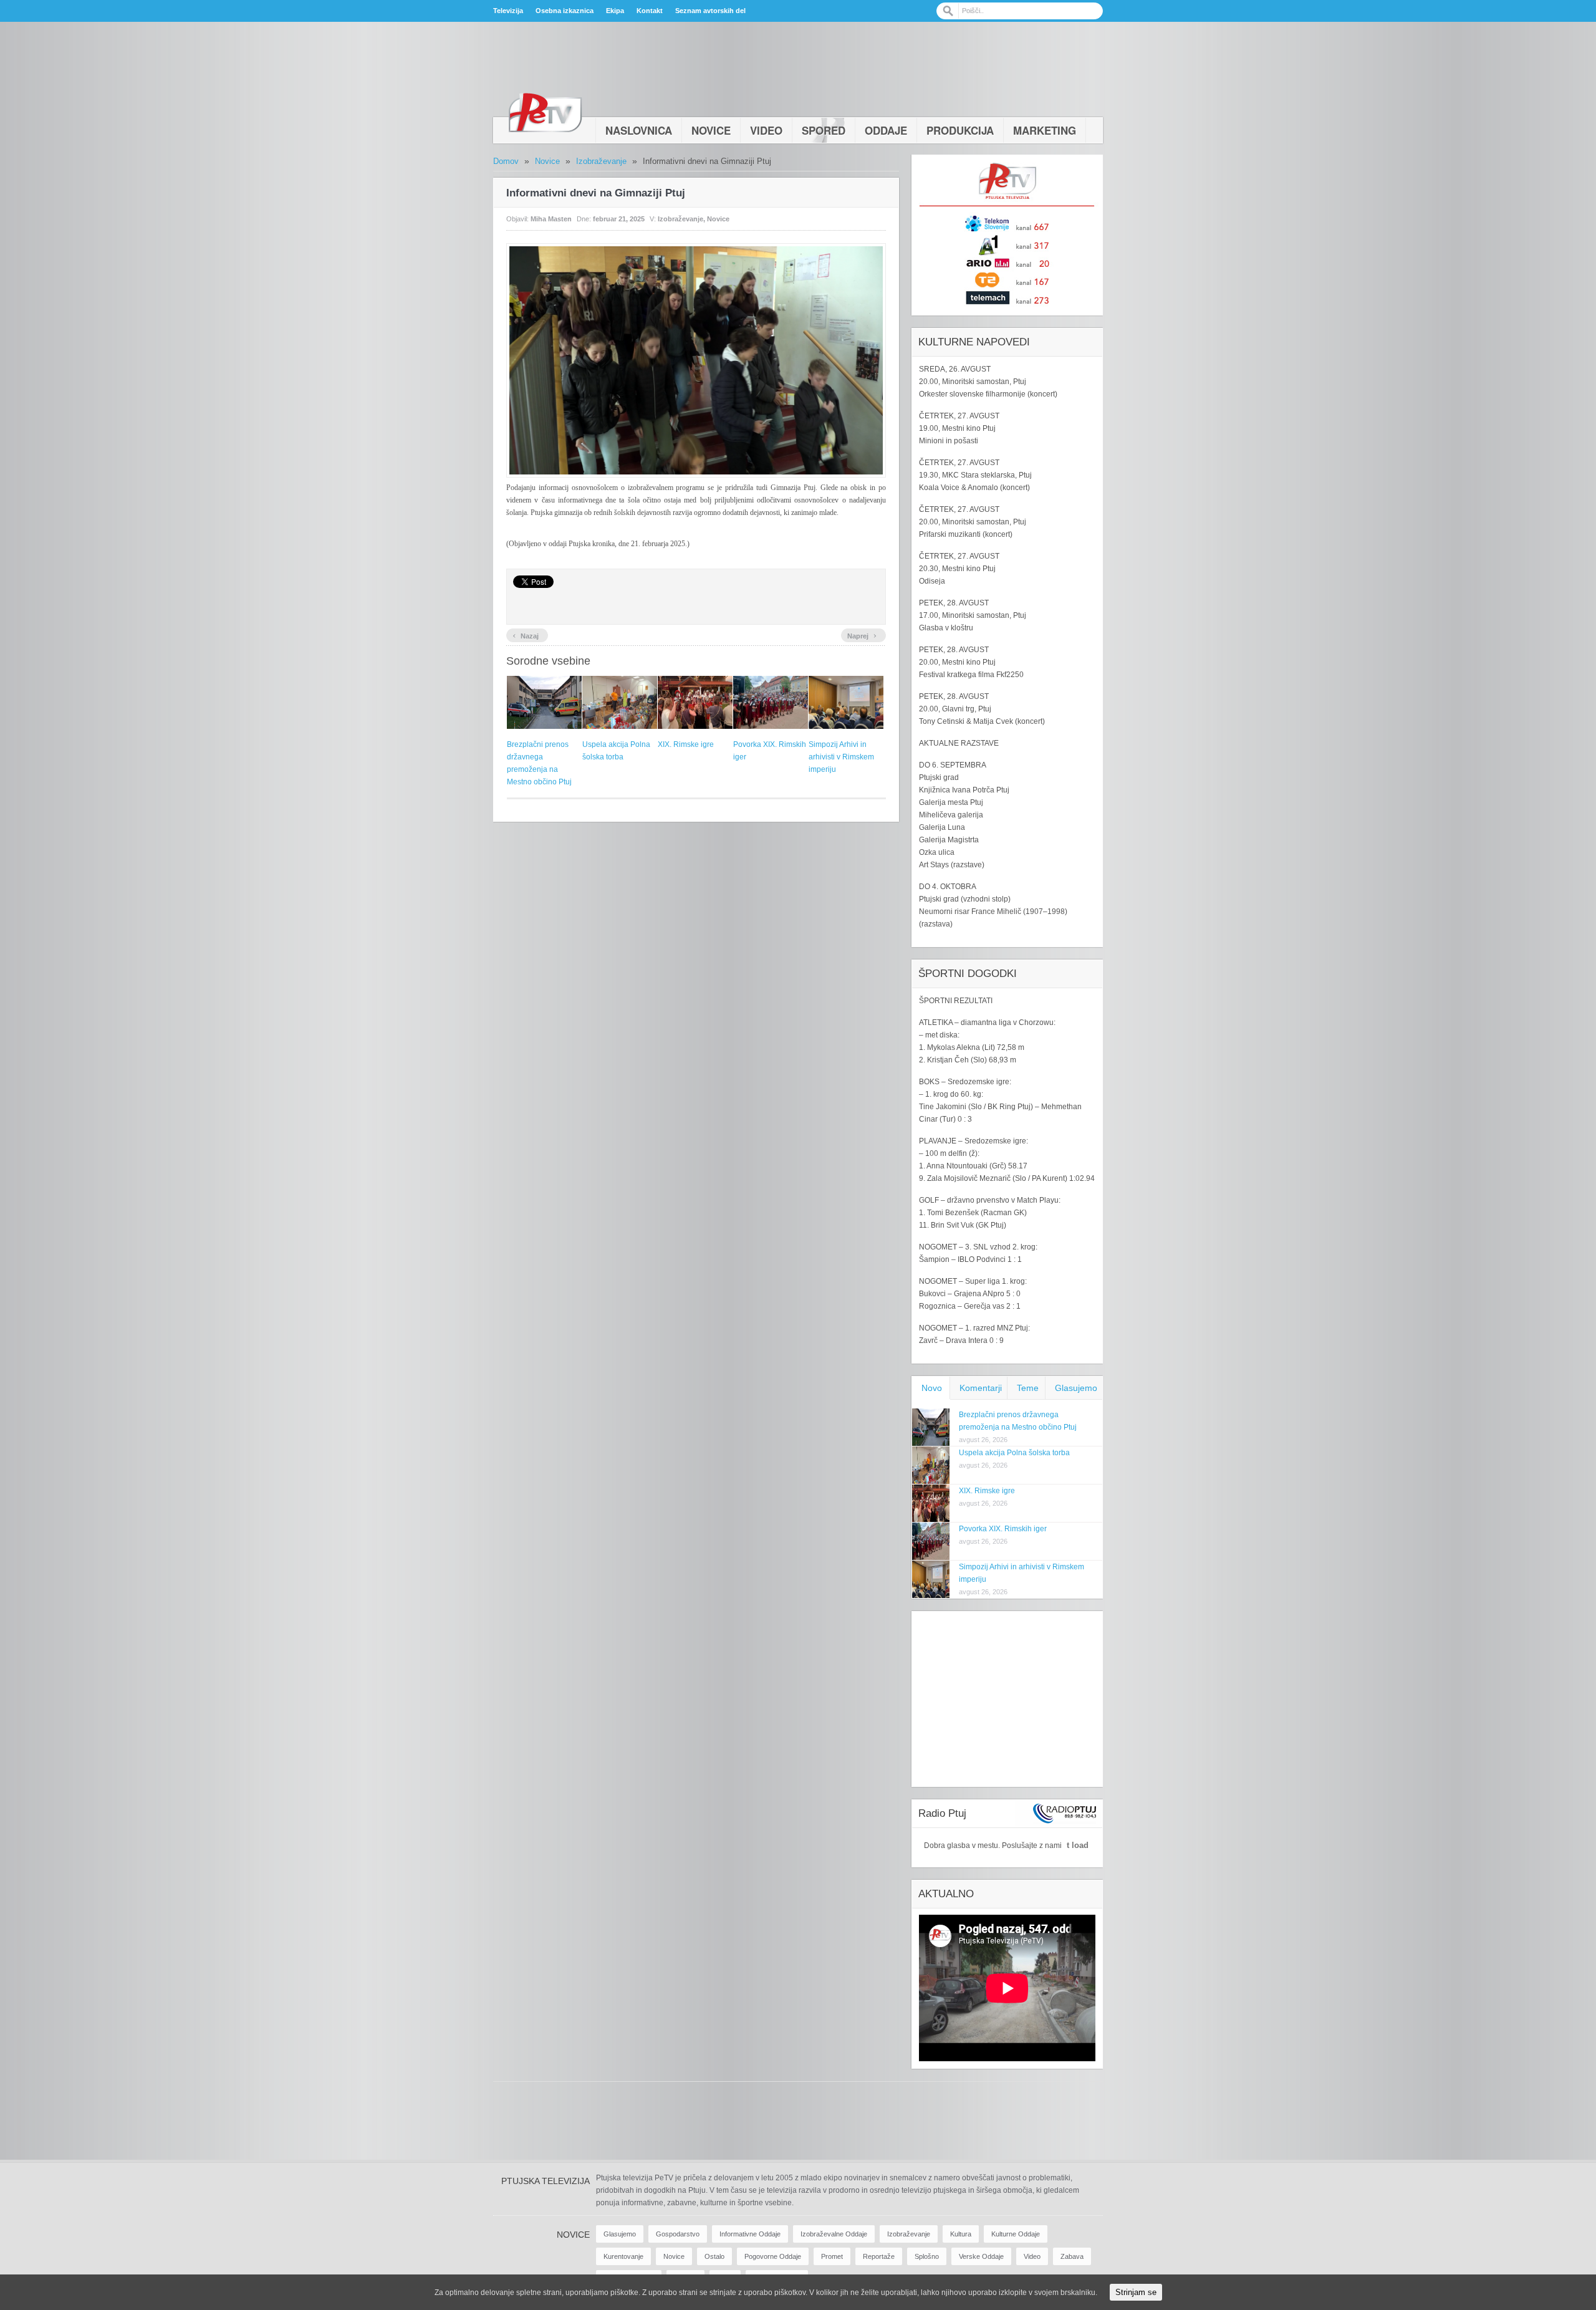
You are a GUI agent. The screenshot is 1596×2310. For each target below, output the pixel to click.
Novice (711, 130)
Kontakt (650, 11)
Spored (824, 130)
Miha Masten (551, 219)
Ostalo (714, 2256)
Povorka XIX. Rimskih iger (1003, 1529)
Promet (832, 2256)
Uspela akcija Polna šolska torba (1014, 1453)
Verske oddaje (981, 2256)
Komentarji (981, 1388)
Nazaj (526, 635)
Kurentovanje (623, 2256)
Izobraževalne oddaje (834, 2234)
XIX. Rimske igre (686, 744)
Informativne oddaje (750, 2234)
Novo (932, 1388)
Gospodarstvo (678, 2234)
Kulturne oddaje (1016, 2234)
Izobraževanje (601, 161)
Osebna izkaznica (565, 11)
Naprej (862, 635)
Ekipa (615, 11)
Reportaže (879, 2256)
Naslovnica (639, 130)
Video (766, 130)
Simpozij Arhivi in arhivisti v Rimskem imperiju (841, 757)
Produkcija (960, 130)
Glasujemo (1076, 1388)
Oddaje (886, 130)
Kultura (961, 2234)
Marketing (1045, 130)
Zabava (1072, 2256)
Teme (1028, 1388)
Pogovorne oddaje (773, 2256)
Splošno (927, 2256)
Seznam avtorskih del (710, 11)
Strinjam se (1136, 2292)
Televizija (508, 11)
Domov (506, 161)
